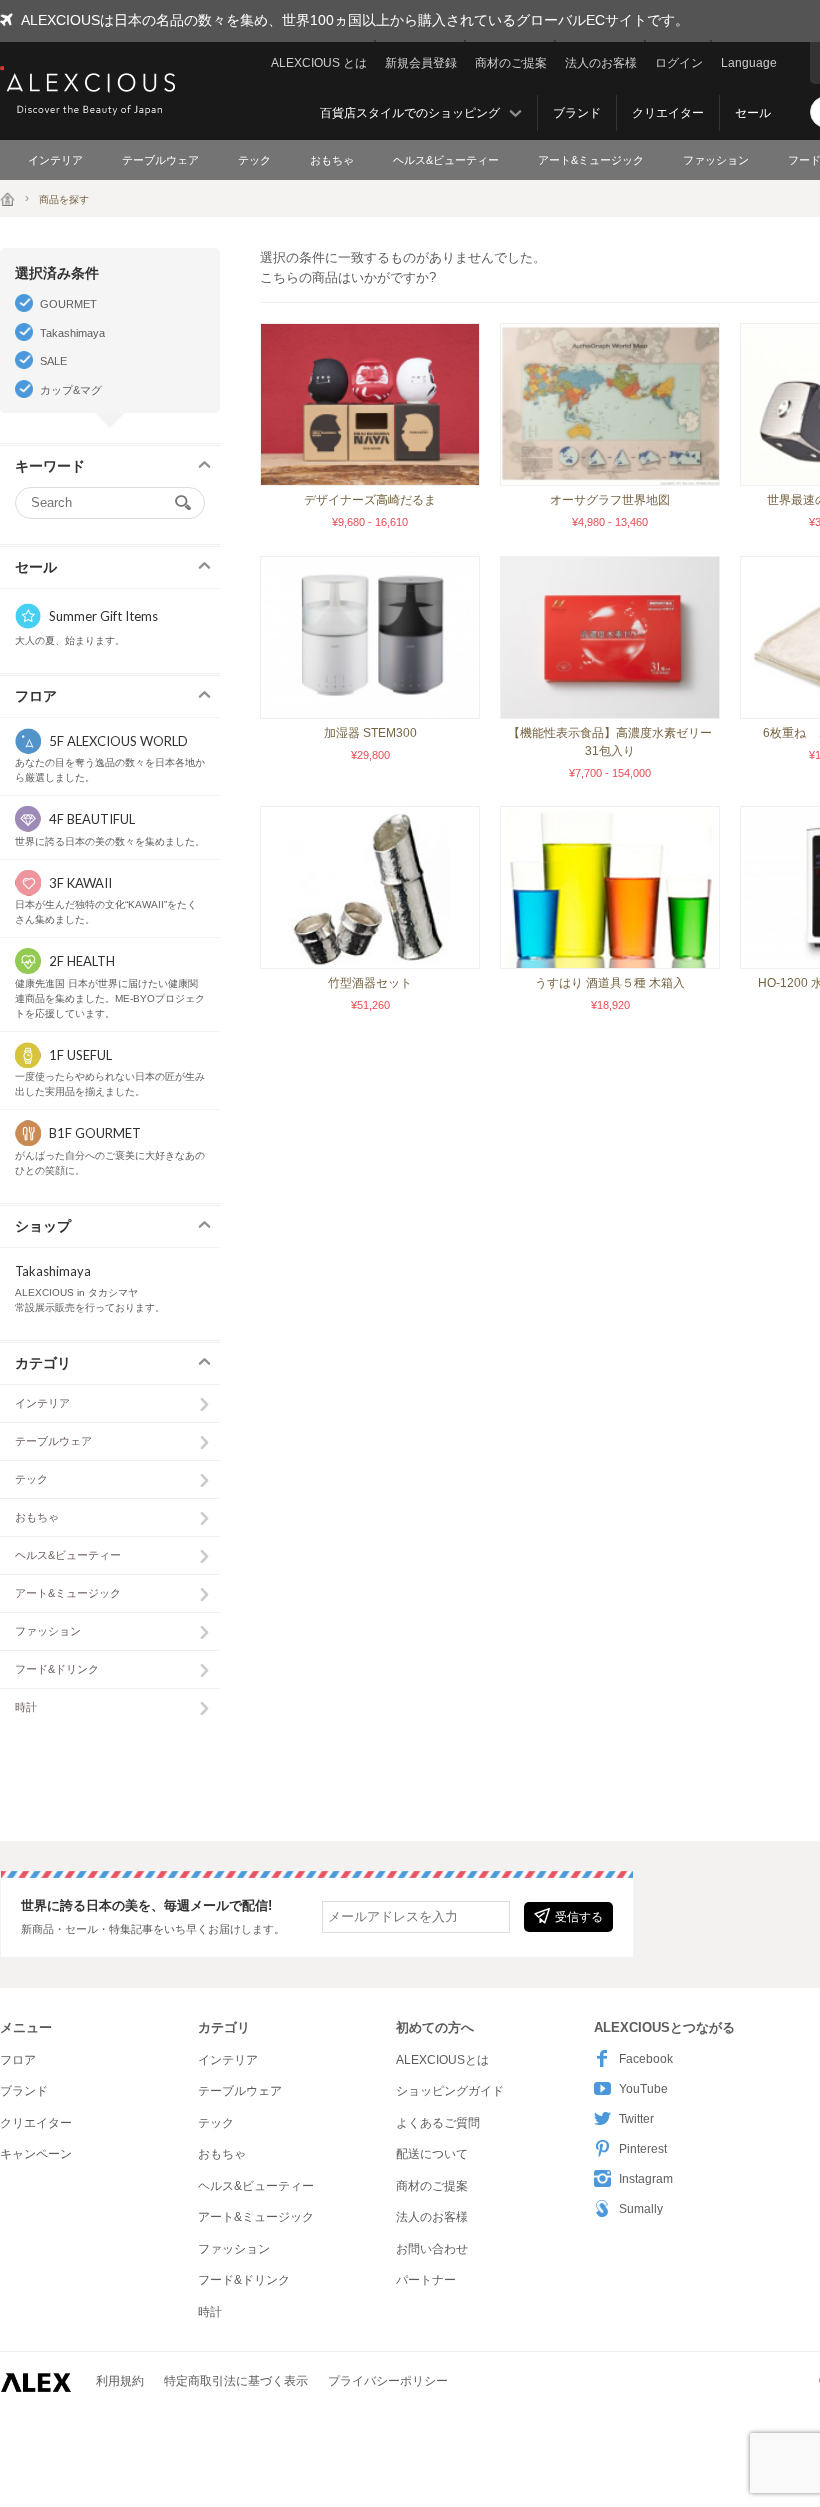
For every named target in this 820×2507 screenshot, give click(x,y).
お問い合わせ (432, 2249)
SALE (53, 361)
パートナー (426, 2280)
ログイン (679, 63)
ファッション (716, 160)
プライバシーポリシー (388, 2381)
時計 (26, 1707)
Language (749, 63)
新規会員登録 (421, 63)
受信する (579, 1917)
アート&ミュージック (591, 160)
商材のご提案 (511, 63)
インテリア (55, 160)
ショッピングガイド (450, 2091)
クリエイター (668, 113)
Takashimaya (72, 333)
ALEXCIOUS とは (319, 63)
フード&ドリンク (57, 1669)
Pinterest (643, 2149)
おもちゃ (332, 160)
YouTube (643, 2089)
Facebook (646, 2059)
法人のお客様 (601, 63)
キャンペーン (36, 2154)
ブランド (577, 113)
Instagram (646, 2179)
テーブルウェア (160, 160)
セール (753, 113)
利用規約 (120, 2381)
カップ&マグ (71, 390)
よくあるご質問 (438, 2123)
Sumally (641, 2209)
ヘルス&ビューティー (446, 160)
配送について (432, 2154)
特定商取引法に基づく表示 (236, 2381)
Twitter (636, 2119)
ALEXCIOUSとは (442, 2060)
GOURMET (68, 304)
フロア (18, 2060)
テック (254, 160)
